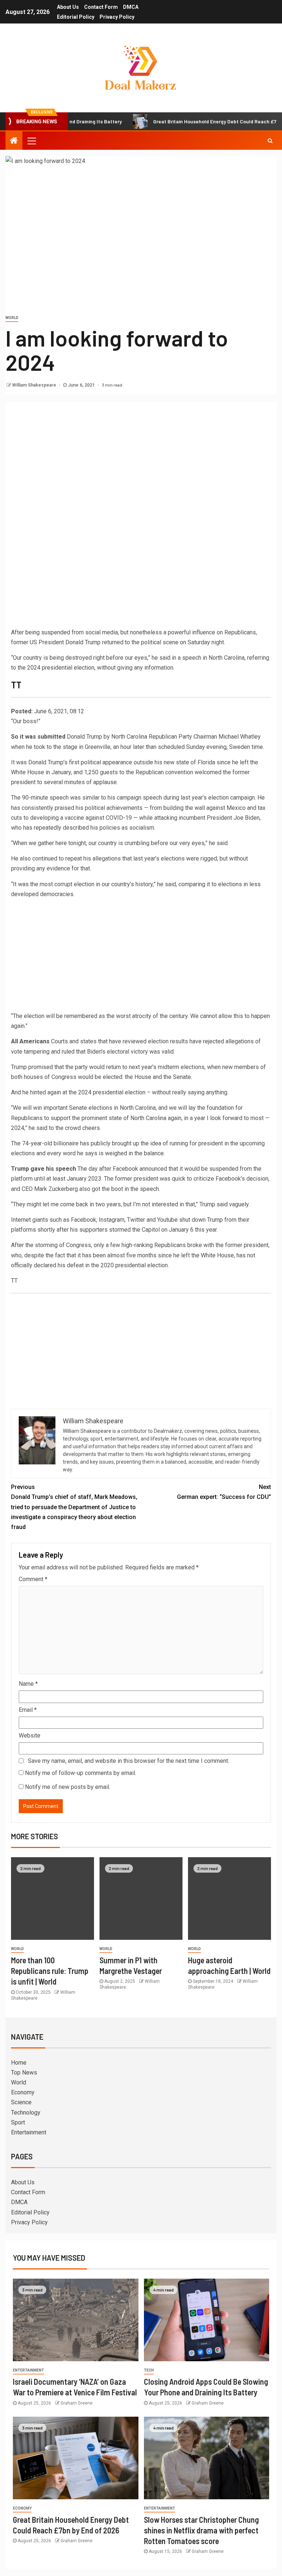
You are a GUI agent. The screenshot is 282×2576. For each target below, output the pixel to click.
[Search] (270, 141)
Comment (33, 1579)
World (12, 318)
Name (28, 1684)
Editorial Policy (76, 17)
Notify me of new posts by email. (68, 1787)
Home (19, 2063)
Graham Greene (77, 2403)
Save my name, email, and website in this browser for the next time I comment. (129, 1761)
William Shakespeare (35, 385)
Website (30, 1736)
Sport (18, 2122)
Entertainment (29, 2132)
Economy (23, 2092)
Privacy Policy (117, 17)
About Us (68, 7)
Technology (26, 2113)
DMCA (131, 7)
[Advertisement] (141, 457)
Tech (149, 2370)
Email (28, 1710)
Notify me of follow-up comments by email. (81, 1773)
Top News (24, 2073)
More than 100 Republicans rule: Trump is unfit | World (50, 1971)
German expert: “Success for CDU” (224, 1492)
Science (21, 2102)
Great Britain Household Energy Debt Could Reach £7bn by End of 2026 (186, 121)
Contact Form (101, 7)
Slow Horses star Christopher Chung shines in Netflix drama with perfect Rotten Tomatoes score (201, 2530)
